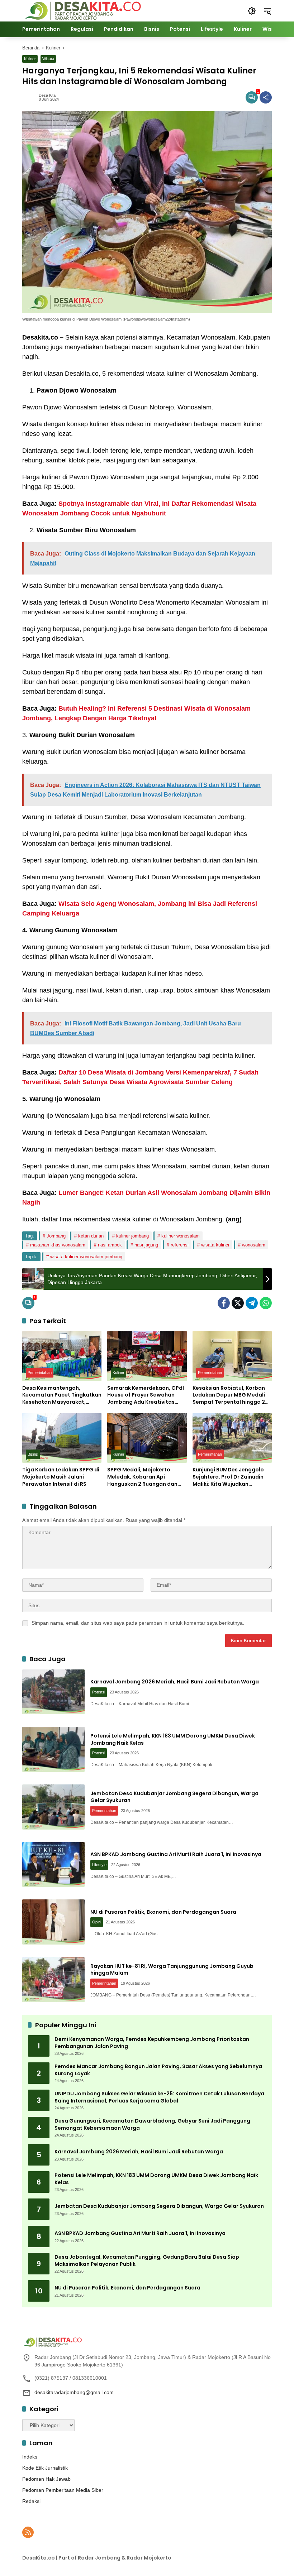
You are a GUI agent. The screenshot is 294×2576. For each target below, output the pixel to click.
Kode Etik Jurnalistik (45, 2468)
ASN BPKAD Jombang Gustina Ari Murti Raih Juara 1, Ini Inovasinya (176, 1854)
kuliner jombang (132, 1236)
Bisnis (33, 1454)
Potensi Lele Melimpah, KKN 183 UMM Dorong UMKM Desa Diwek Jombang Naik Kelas (173, 1739)
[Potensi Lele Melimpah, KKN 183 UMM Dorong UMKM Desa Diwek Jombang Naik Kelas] (53, 1749)
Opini (97, 1922)
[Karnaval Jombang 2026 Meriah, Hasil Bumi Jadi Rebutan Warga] (53, 1692)
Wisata (48, 59)
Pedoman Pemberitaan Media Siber (63, 2490)
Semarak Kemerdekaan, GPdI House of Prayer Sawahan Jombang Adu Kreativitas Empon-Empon (146, 1395)
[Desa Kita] (82, 10)
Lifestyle (99, 1865)
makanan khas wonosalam (58, 1245)
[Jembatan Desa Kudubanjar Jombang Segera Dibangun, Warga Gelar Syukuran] (53, 1807)
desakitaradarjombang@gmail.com (74, 2392)
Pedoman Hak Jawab (46, 2479)
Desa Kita (47, 95)
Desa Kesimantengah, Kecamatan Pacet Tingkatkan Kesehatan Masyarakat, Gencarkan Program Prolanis (62, 1395)
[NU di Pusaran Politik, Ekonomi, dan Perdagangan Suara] (53, 1922)
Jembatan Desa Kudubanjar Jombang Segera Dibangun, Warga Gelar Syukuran (174, 1797)
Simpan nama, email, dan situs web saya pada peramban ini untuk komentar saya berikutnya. (138, 1623)
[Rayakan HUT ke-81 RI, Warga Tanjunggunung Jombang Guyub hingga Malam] (53, 1980)
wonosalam (254, 1245)
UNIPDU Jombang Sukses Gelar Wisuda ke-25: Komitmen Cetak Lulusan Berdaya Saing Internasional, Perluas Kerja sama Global (159, 2097)
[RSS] (28, 2532)
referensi (180, 1245)
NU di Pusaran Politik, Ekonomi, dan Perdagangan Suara (163, 1912)
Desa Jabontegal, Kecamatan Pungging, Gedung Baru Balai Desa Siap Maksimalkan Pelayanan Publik (147, 2261)
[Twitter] (238, 1303)
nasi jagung (146, 1245)
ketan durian (91, 1236)
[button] (252, 11)
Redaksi (31, 2501)
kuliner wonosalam (181, 1236)
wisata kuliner (215, 1245)
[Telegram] (252, 1303)
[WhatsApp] (266, 1303)
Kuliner (30, 59)
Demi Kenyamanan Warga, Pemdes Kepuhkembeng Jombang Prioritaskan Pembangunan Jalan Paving (152, 2043)
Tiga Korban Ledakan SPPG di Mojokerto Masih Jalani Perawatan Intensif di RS (61, 1477)
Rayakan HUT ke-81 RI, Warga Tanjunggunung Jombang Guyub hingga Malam (172, 1970)
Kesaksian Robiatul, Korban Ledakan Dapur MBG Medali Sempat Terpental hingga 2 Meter (229, 1395)
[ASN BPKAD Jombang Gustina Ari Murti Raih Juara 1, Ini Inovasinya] (53, 1865)
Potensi (99, 1692)
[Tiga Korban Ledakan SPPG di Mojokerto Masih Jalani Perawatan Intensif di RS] (62, 1438)
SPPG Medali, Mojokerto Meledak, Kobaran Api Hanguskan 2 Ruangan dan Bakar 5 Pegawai (142, 1477)
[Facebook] (224, 1303)
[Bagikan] (266, 97)
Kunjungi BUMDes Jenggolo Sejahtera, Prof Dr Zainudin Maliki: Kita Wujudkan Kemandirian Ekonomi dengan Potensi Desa (232, 1477)
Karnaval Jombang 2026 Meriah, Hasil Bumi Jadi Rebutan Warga (175, 1682)
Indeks (30, 2457)
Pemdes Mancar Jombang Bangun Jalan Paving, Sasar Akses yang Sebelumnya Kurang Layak (158, 2070)
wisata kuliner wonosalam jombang (86, 1257)
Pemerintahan (40, 1373)
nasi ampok (110, 1245)
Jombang (56, 1236)
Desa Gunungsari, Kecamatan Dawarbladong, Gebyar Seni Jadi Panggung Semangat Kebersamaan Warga (152, 2125)
